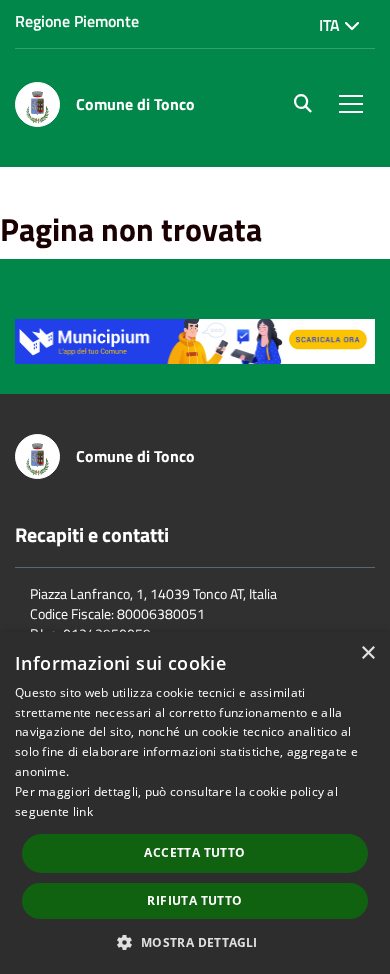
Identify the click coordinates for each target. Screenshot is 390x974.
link (83, 811)
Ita (331, 25)
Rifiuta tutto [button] (194, 900)
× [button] (367, 653)
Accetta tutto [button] (194, 852)
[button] (194, 941)
